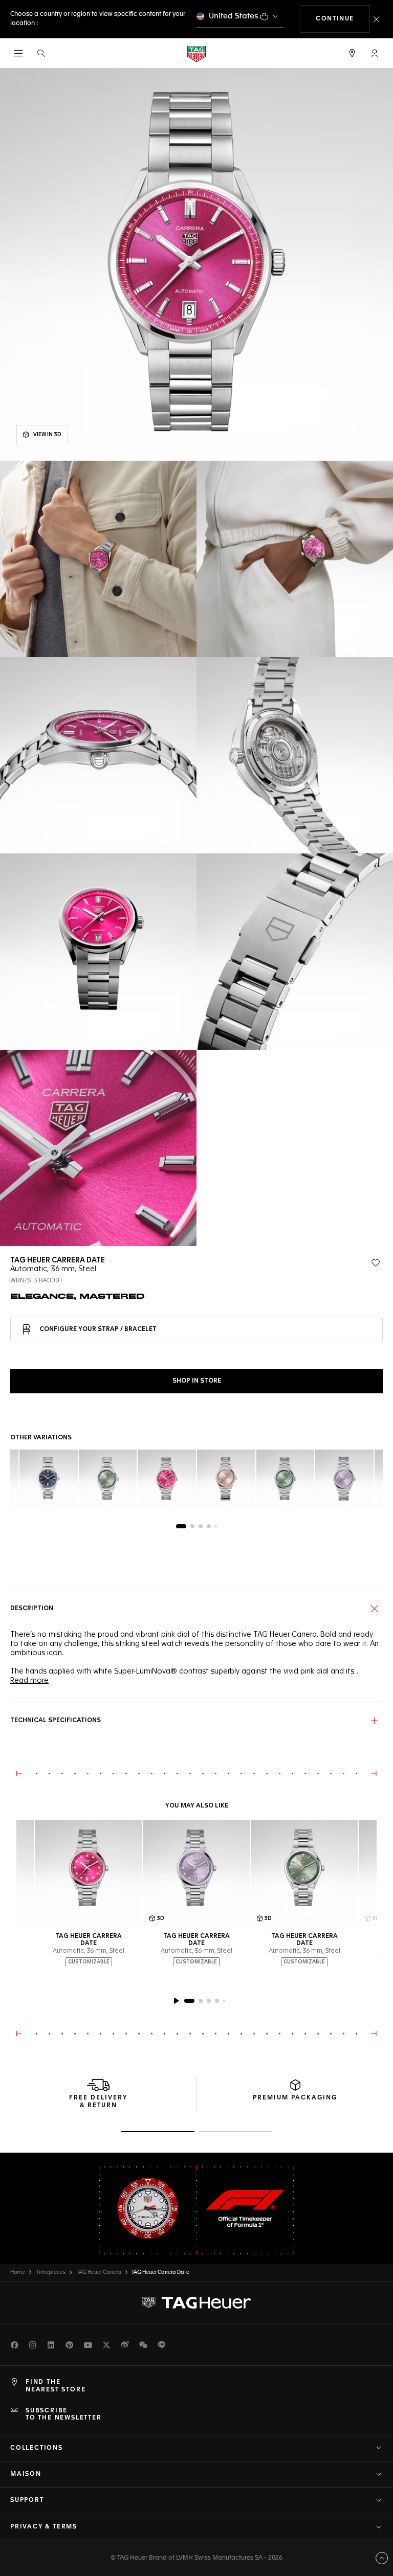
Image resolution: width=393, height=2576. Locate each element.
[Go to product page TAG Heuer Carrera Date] (89, 1873)
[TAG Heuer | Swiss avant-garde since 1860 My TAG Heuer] (196, 2303)
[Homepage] (196, 53)
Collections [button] (37, 2448)
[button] (375, 53)
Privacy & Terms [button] (44, 2527)
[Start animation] (176, 2001)
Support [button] (27, 2500)
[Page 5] (216, 1526)
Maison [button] (26, 2474)
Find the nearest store (56, 2386)
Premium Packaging (295, 2098)
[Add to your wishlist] (376, 1263)
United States (234, 16)
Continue (343, 19)
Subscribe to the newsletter (64, 2414)
